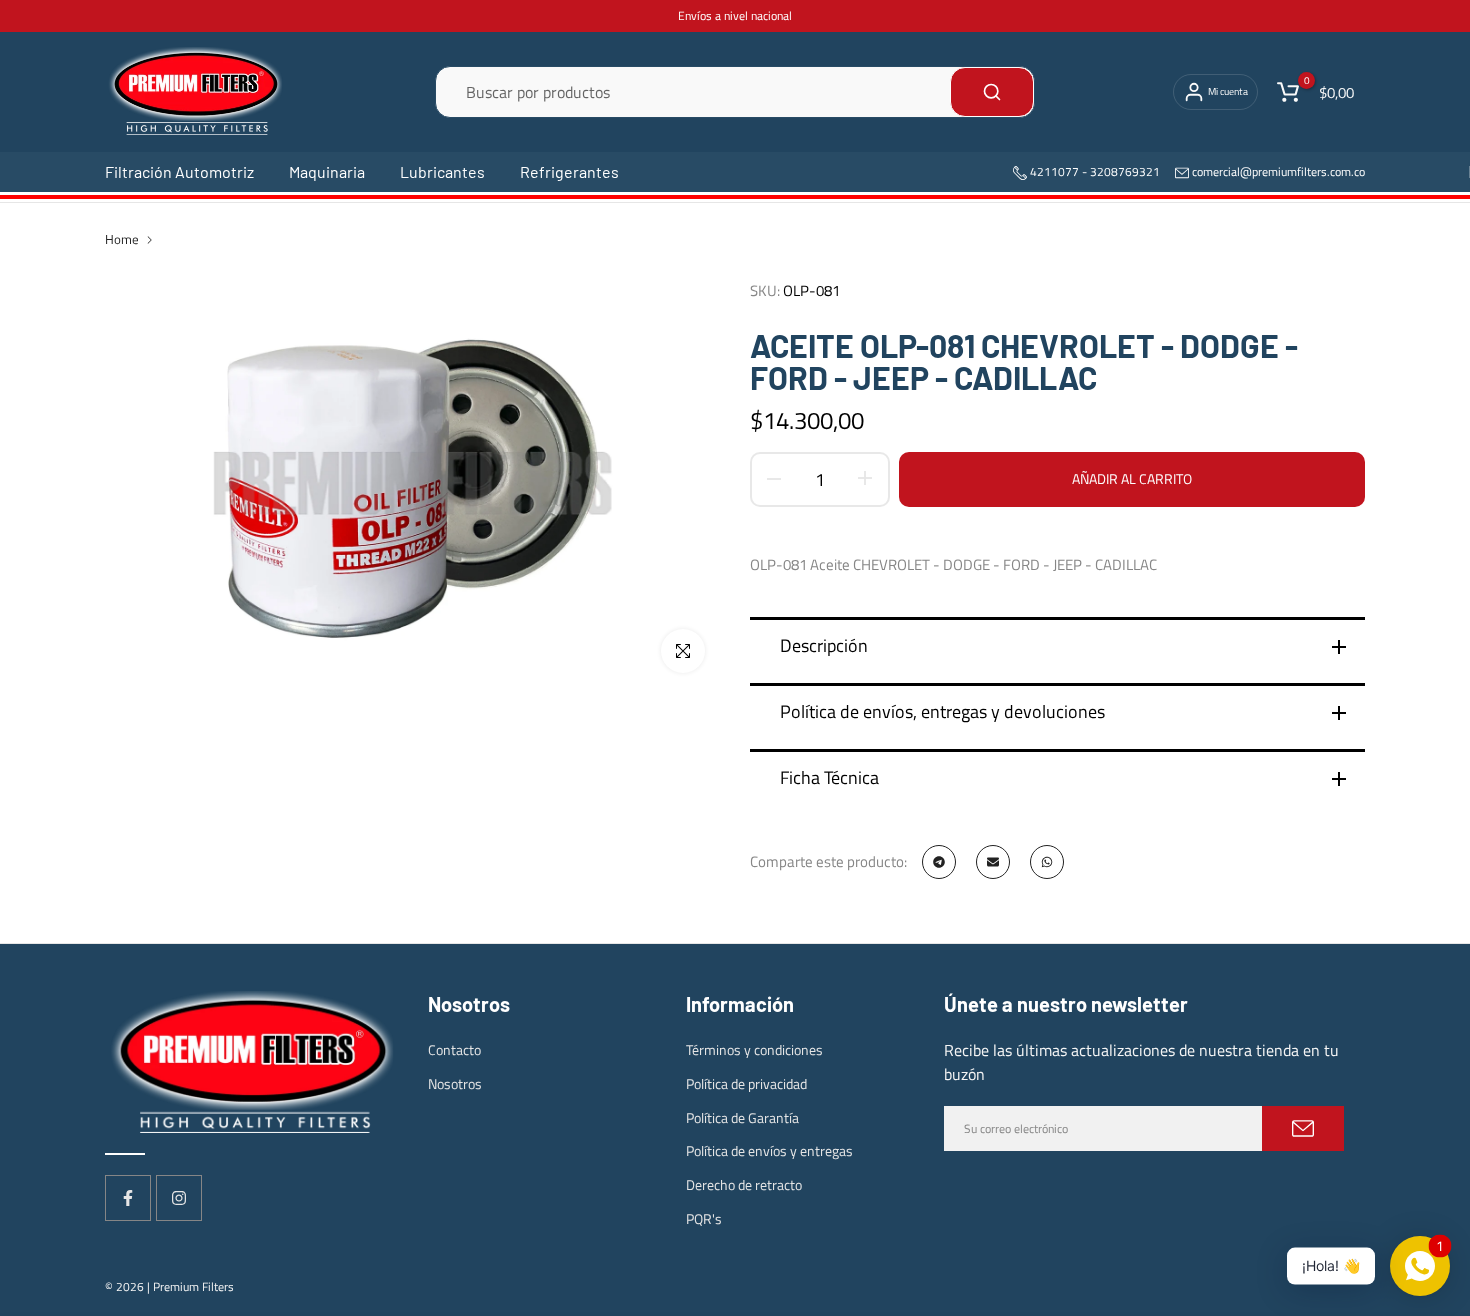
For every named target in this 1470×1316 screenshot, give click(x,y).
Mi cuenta (1228, 91)
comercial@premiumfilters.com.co (1278, 171)
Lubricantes (442, 171)
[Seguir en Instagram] (179, 1198)
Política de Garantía (742, 1117)
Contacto (454, 1049)
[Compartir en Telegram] (939, 862)
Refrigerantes (569, 171)
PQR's (704, 1218)
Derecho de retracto (744, 1184)
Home (122, 239)
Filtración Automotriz (179, 171)
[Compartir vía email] (993, 862)
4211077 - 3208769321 (1093, 171)
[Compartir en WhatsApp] (1047, 862)
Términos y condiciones (754, 1049)
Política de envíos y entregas (769, 1150)
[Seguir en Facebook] (128, 1198)
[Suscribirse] (1303, 1128)
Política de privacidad (746, 1083)
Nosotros (455, 1083)
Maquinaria (327, 171)
